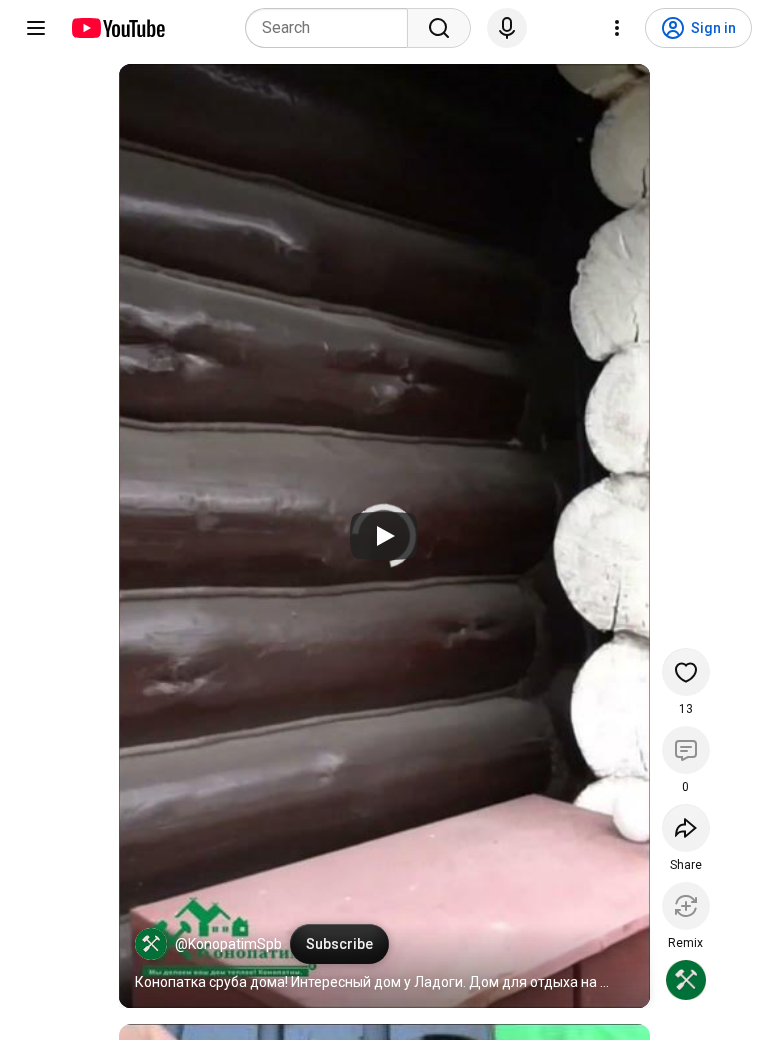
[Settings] (617, 28)
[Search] (439, 28)
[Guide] (36, 28)
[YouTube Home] (117, 28)
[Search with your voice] (507, 28)
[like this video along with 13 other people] (686, 672)
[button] (151, 944)
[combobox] (332, 28)
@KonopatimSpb (228, 944)
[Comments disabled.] (686, 750)
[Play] (384, 536)
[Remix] (686, 906)
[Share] (686, 828)
